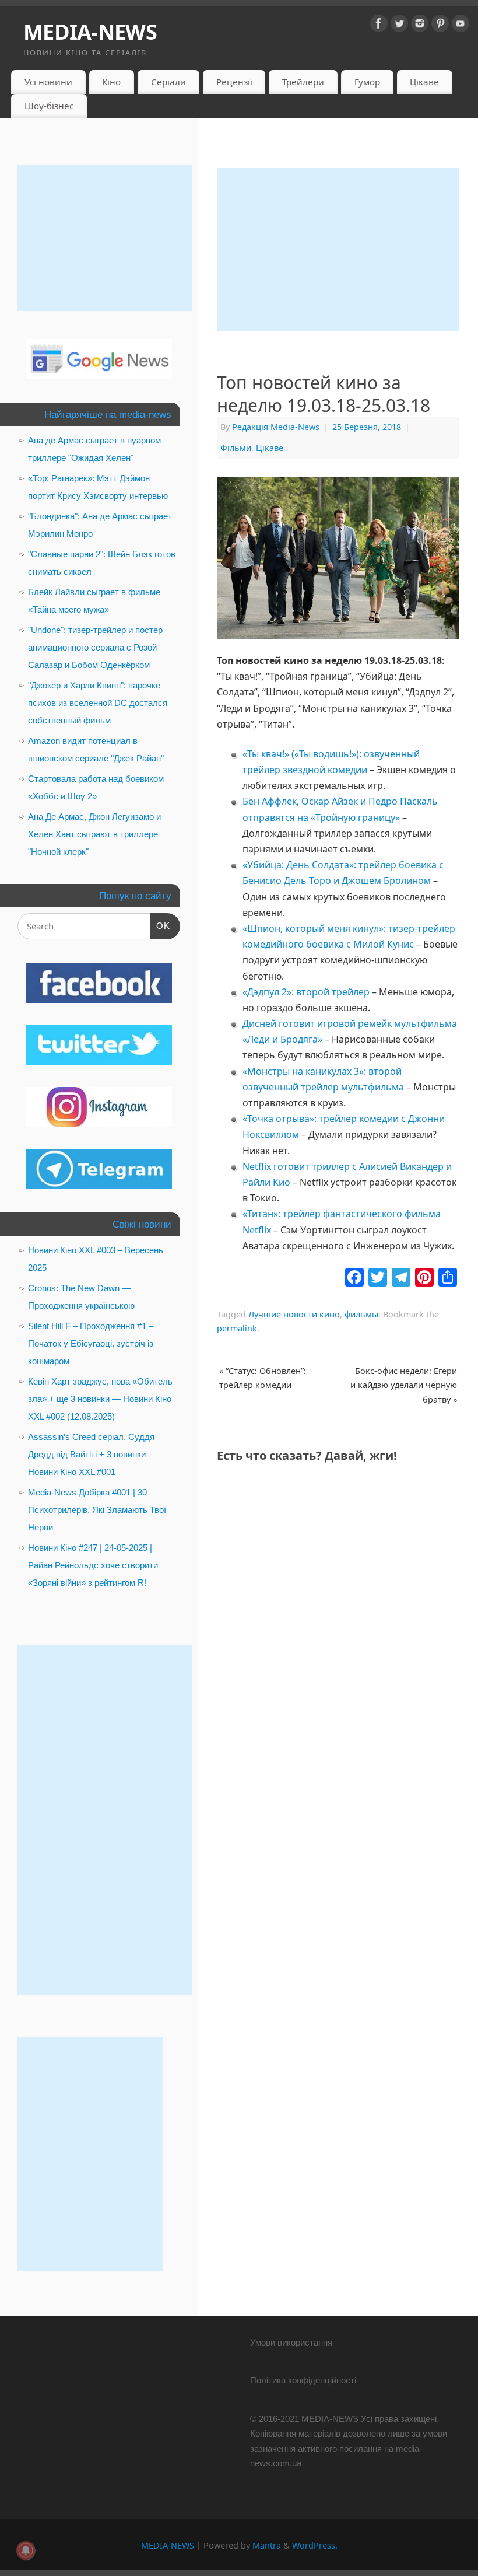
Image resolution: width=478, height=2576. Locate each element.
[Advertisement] (338, 250)
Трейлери (303, 82)
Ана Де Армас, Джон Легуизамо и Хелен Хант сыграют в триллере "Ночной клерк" (94, 834)
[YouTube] (461, 26)
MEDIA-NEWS (90, 32)
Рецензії (234, 82)
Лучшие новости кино (294, 1314)
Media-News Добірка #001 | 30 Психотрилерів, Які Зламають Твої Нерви (97, 1510)
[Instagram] (420, 26)
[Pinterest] (440, 26)
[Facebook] (379, 26)
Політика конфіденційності (303, 2380)
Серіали (168, 82)
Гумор (367, 82)
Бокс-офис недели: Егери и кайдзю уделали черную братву (404, 1385)
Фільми (236, 448)
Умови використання (291, 2342)
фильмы (361, 1314)
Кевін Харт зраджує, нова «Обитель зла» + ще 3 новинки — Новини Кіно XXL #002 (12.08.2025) (100, 1399)
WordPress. (315, 2545)
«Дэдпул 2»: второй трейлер (306, 992)
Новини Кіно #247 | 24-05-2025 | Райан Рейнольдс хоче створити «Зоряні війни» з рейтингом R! (93, 1565)
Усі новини (48, 82)
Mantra (267, 2545)
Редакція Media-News (276, 427)
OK (160, 925)
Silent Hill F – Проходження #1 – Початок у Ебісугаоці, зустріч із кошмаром (91, 1343)
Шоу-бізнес (49, 106)
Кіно (111, 82)
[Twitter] (399, 26)
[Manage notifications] (26, 2550)
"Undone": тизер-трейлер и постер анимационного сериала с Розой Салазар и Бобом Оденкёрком (95, 647)
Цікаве (424, 82)
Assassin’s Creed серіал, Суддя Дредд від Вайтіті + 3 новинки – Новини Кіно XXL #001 (91, 1454)
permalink (237, 1328)
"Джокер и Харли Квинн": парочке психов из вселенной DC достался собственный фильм (98, 703)
